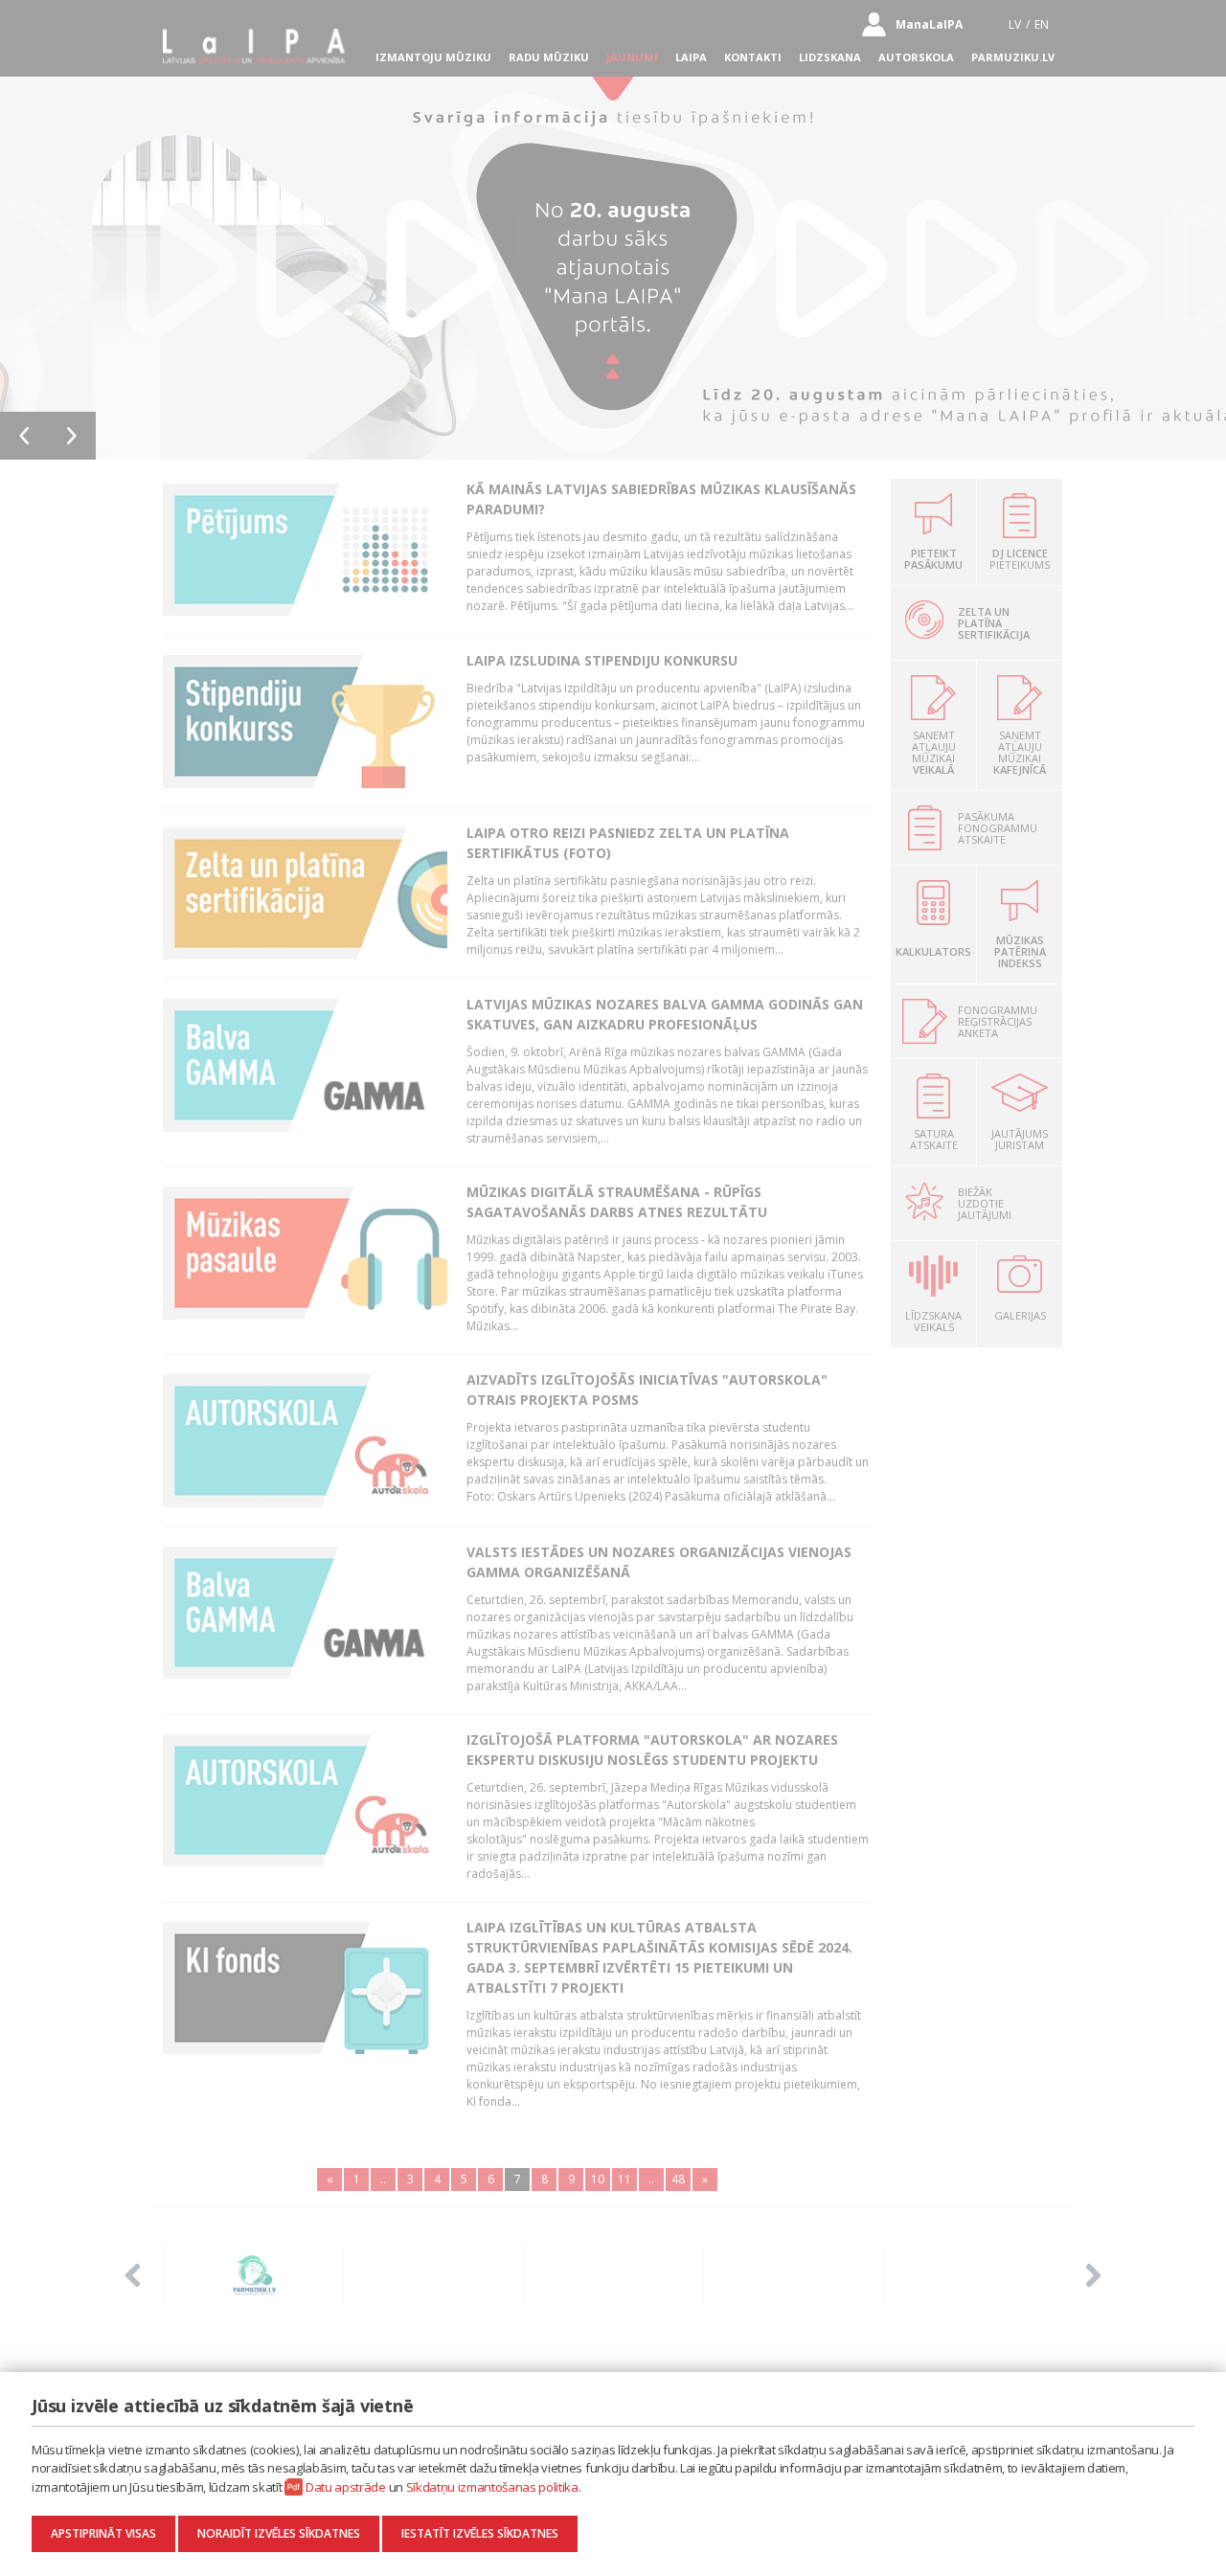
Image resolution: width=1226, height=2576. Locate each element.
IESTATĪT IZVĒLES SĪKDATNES (480, 2533)
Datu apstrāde (346, 2487)
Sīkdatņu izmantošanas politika (492, 2487)
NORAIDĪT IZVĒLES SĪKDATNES (279, 2533)
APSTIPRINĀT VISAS (103, 2533)
